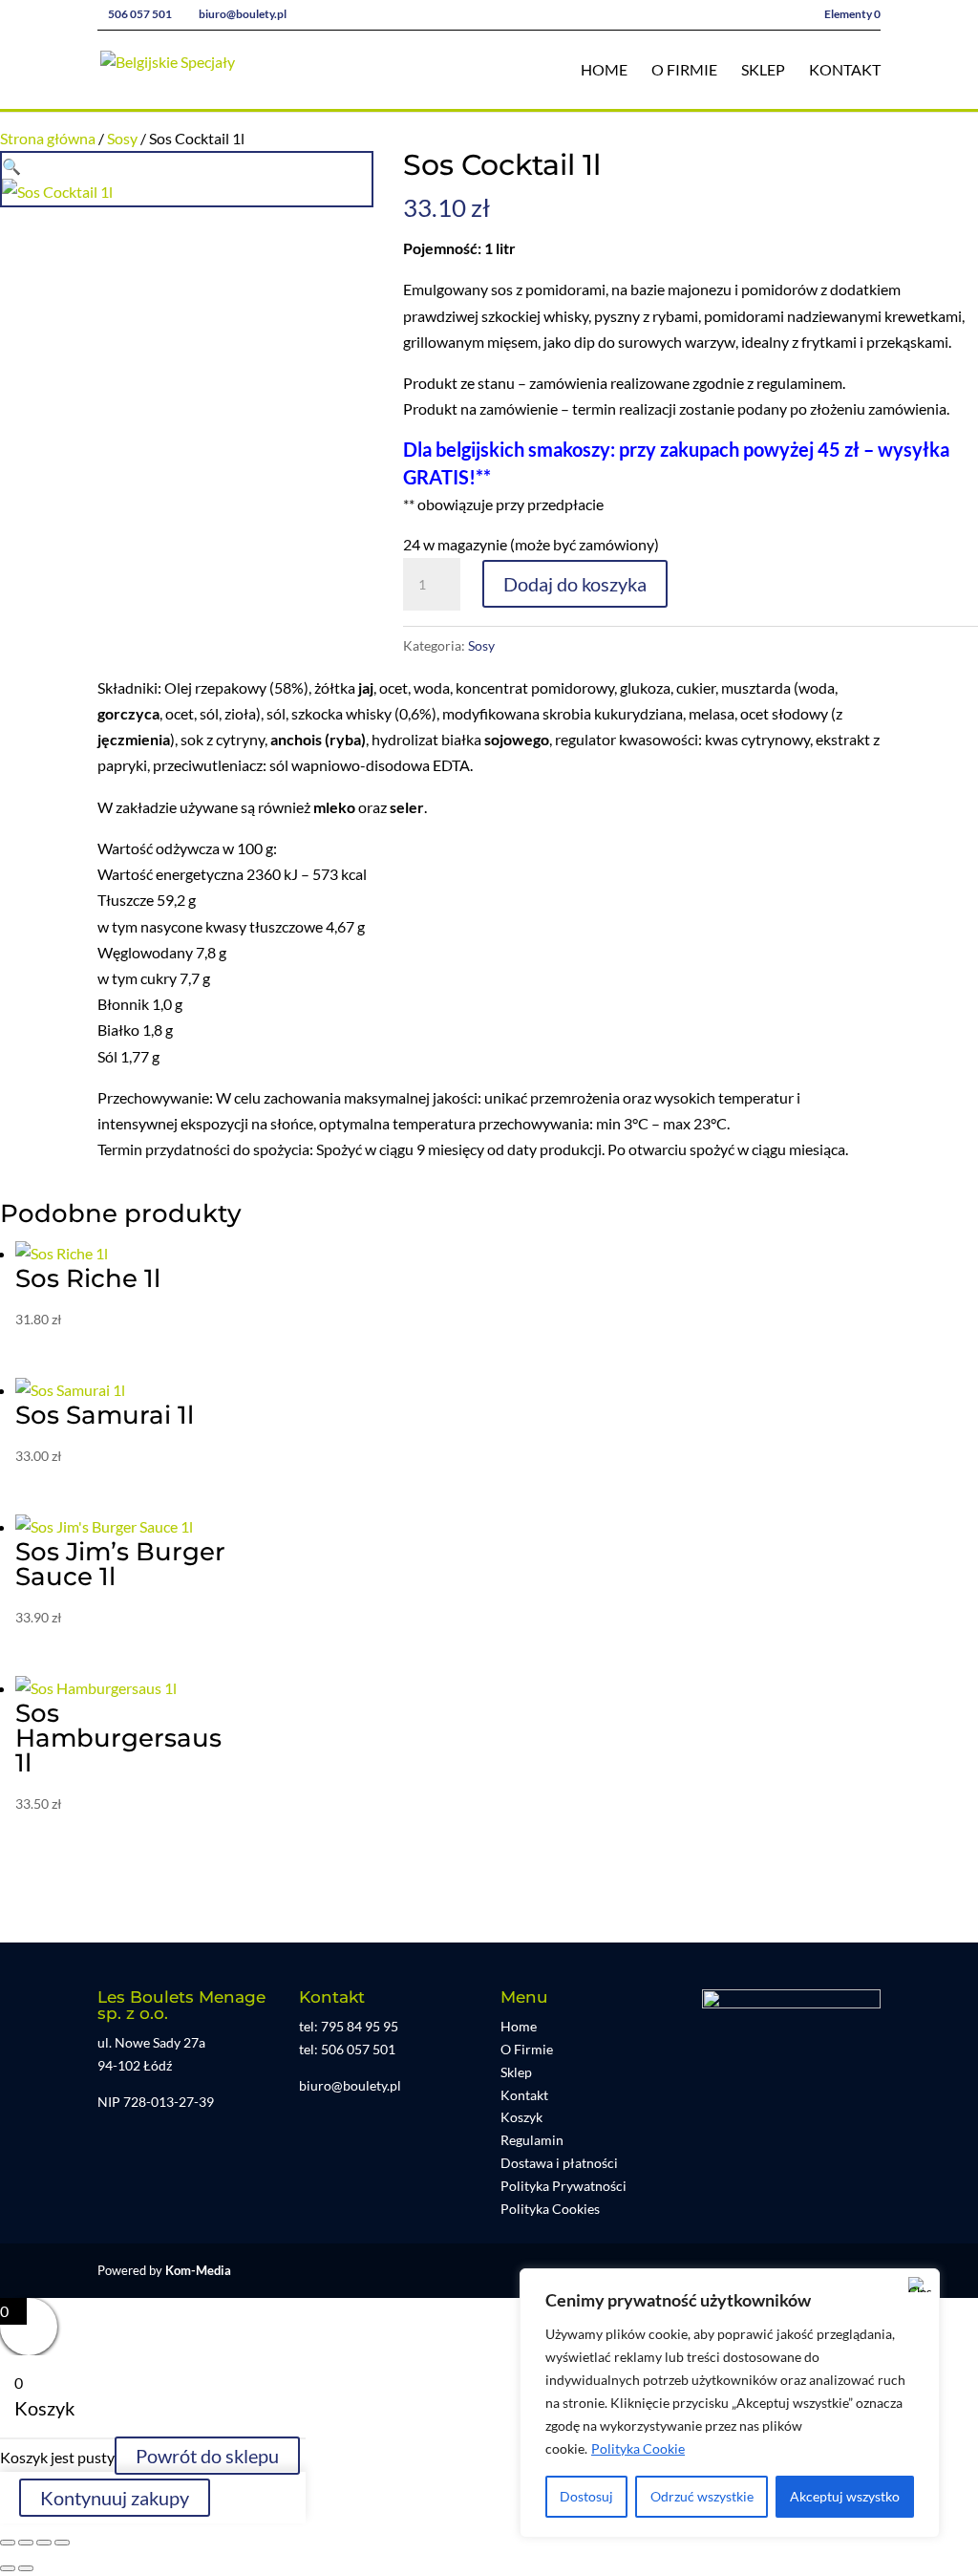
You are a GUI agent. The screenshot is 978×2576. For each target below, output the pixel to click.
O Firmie (684, 71)
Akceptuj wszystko (845, 2496)
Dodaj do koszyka (575, 584)
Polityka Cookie (638, 2448)
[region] (730, 2403)
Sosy (122, 138)
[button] (11, 166)
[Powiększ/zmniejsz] (8, 2543)
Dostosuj (586, 2496)
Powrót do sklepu (207, 2456)
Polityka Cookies (550, 2209)
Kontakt (845, 71)
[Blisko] (920, 2285)
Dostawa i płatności (559, 2163)
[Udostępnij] (44, 2543)
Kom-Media (198, 2270)
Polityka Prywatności (563, 2186)
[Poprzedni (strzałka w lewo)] (8, 2568)
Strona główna (48, 138)
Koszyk (521, 2117)
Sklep (763, 71)
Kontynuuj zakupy (115, 2498)
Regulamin (532, 2140)
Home (604, 71)
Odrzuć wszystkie (702, 2496)
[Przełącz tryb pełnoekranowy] (26, 2543)
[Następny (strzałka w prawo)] (26, 2568)
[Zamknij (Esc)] (62, 2543)
